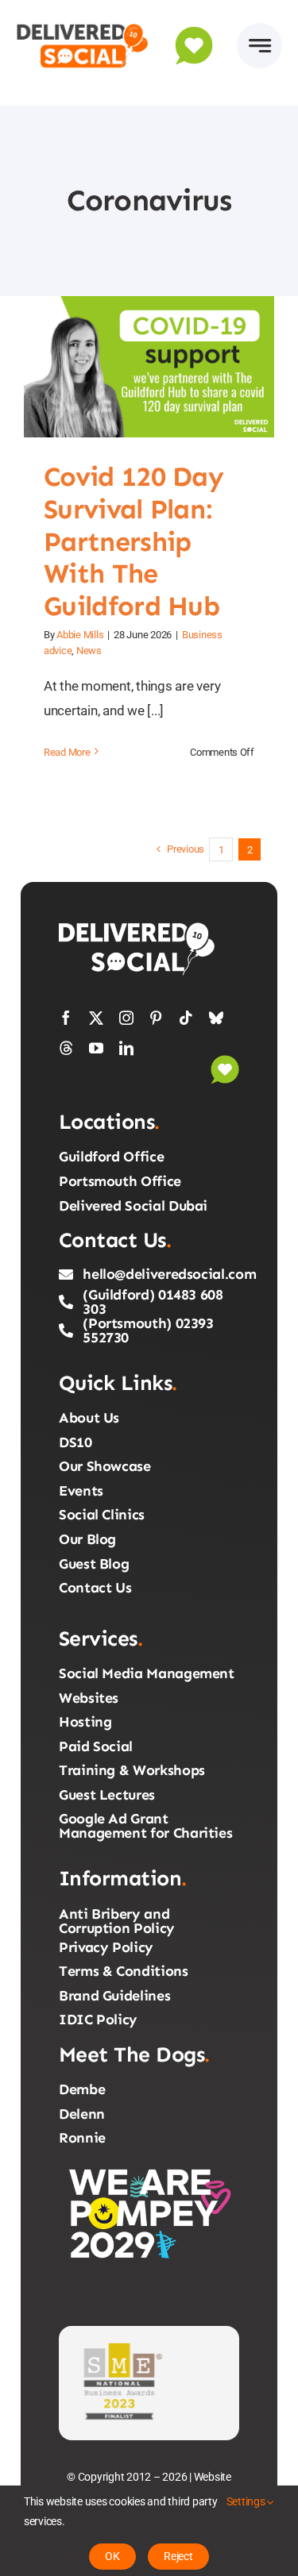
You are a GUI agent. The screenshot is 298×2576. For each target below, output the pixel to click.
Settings (247, 2501)
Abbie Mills (80, 635)
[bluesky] (216, 1018)
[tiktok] (186, 1018)
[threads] (66, 1048)
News (89, 651)
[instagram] (126, 1018)
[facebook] (66, 1018)
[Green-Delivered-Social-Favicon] (225, 1061)
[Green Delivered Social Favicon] (194, 33)
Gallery (168, 367)
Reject (178, 2556)
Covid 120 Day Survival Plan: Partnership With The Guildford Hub (130, 367)
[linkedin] (126, 1048)
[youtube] (96, 1048)
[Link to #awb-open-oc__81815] (259, 46)
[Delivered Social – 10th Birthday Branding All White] (138, 926)
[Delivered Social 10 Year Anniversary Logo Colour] (83, 22)
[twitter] (96, 1018)
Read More (67, 752)
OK (112, 2556)
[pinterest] (156, 1018)
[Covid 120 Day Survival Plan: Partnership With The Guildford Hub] (149, 366)
